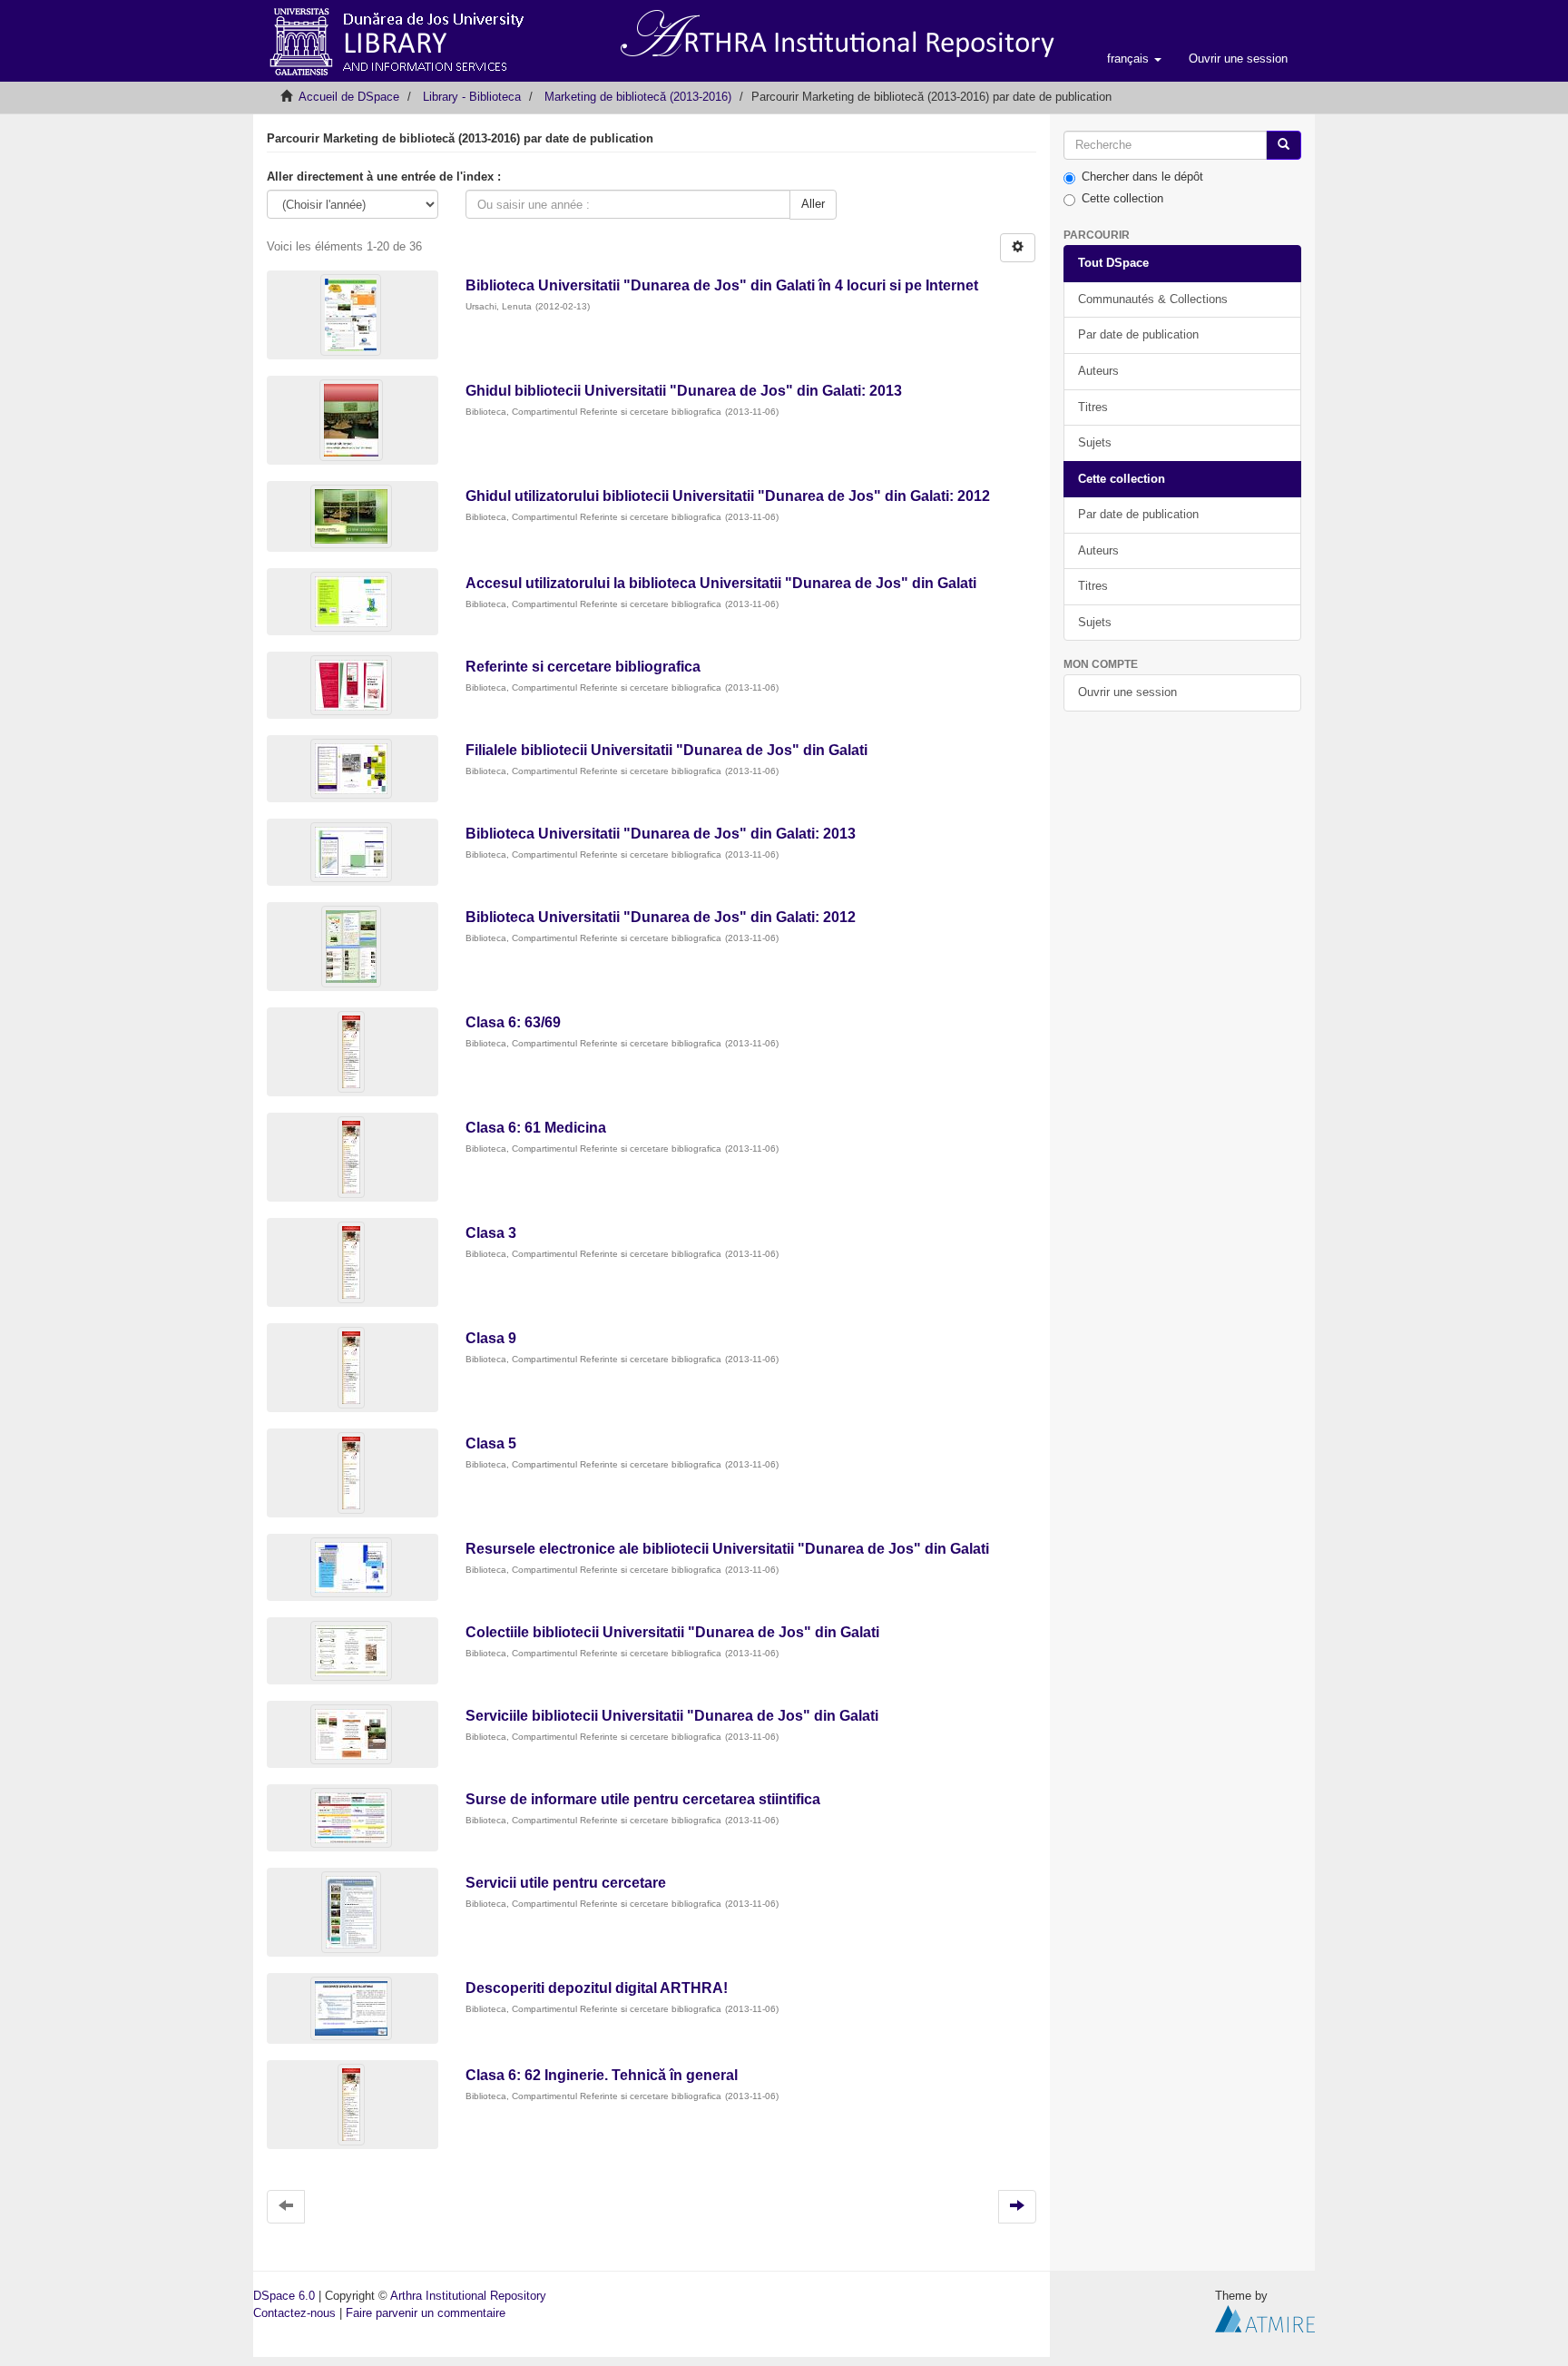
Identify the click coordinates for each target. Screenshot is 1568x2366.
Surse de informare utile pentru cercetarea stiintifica (643, 1799)
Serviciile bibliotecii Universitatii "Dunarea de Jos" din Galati (672, 1716)
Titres (1093, 407)
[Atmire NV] (1265, 2317)
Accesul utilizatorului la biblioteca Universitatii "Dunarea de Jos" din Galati (721, 583)
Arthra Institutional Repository (468, 2296)
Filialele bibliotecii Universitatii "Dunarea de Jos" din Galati (666, 750)
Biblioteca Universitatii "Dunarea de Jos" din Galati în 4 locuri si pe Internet (722, 285)
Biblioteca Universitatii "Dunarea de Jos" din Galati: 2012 (661, 917)
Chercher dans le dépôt (1142, 177)
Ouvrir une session (1127, 692)
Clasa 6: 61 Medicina (536, 1128)
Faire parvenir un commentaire (426, 2313)
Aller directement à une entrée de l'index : (384, 177)
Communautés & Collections (1153, 299)
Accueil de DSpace (349, 97)
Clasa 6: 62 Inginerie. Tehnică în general (602, 2075)
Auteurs (1098, 371)
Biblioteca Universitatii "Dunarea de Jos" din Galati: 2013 (661, 834)
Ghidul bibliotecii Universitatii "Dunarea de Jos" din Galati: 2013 (684, 391)
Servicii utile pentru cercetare (566, 1883)
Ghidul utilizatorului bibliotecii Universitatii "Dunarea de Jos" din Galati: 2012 (728, 496)
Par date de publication (1138, 334)
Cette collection (1122, 198)
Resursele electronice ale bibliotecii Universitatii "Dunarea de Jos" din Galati (727, 1549)
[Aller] (1284, 146)
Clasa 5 (491, 1443)
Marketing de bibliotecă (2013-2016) (638, 97)
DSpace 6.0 (284, 2296)
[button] (1134, 59)
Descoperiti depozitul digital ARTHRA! (597, 1988)
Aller (813, 204)
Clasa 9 (491, 1338)
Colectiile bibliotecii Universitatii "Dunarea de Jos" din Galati (672, 1632)
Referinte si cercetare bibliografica (583, 667)
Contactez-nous (294, 2313)
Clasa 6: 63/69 (513, 1022)
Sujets (1095, 442)
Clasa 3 (491, 1233)
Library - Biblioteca (472, 97)
